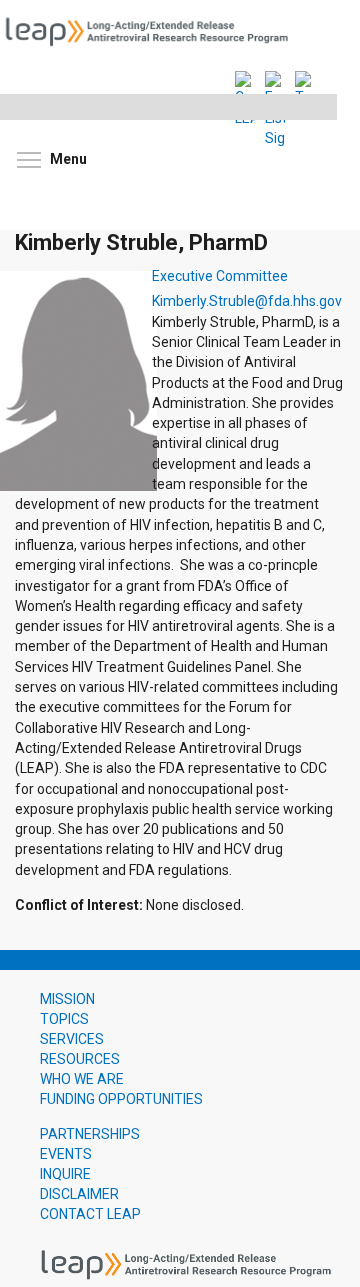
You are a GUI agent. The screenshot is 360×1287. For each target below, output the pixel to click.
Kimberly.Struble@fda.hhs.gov (247, 301)
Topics (64, 1019)
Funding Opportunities (121, 1099)
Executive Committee (220, 276)
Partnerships (90, 1134)
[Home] (153, 30)
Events (66, 1154)
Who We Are (82, 1079)
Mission (67, 999)
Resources (80, 1059)
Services (72, 1039)
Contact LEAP (90, 1214)
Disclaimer (79, 1194)
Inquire (65, 1174)
